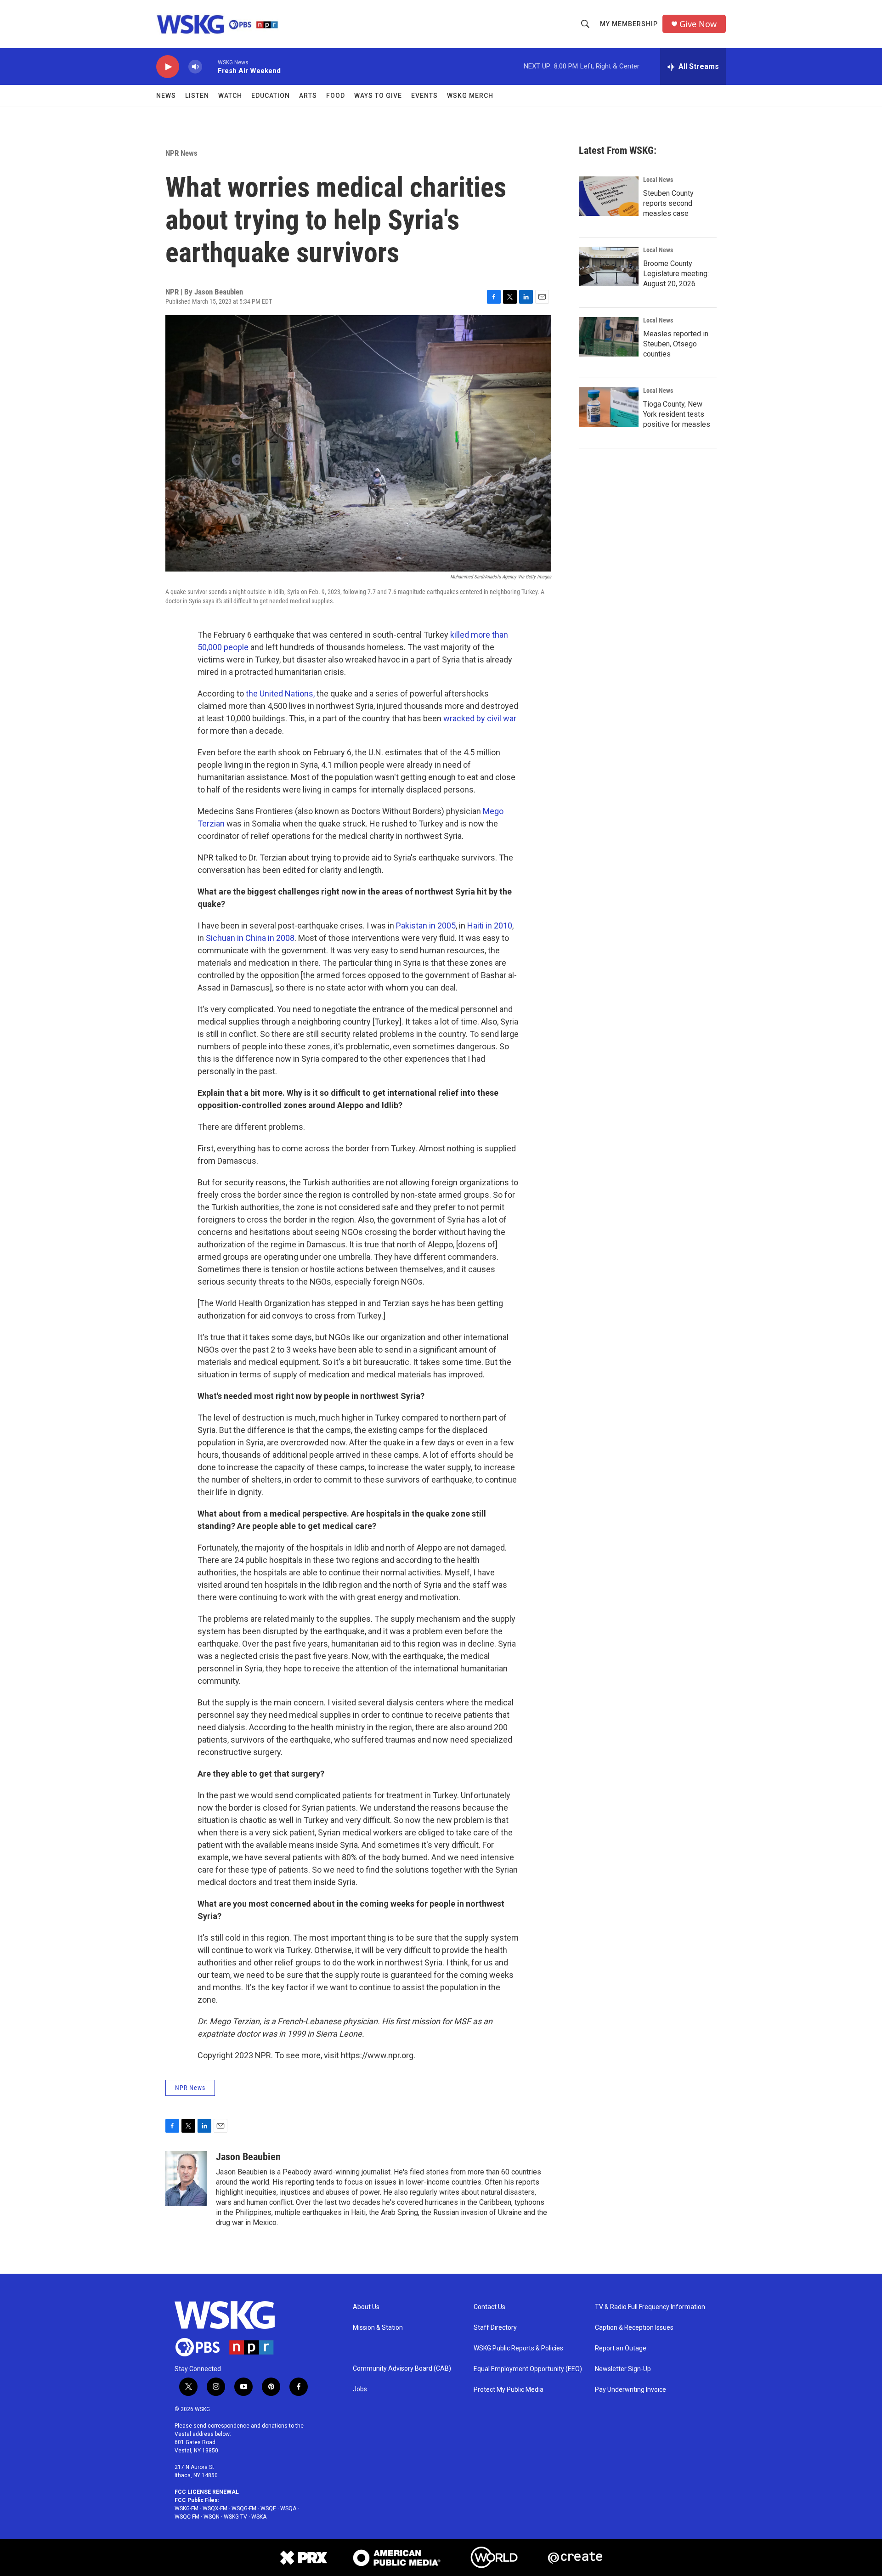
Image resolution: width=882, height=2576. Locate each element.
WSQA (288, 2508)
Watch (230, 96)
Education (271, 96)
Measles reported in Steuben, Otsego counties (676, 344)
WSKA (259, 2517)
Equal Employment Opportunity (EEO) (528, 2369)
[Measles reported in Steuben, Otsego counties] (609, 337)
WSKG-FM (187, 2508)
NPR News (181, 153)
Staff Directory (495, 2328)
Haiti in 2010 (490, 926)
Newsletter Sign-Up (623, 2369)
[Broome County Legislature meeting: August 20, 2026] (609, 266)
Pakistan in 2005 (426, 926)
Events (424, 96)
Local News (658, 180)
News (166, 96)
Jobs (360, 2389)
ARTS (308, 96)
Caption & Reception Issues (634, 2328)
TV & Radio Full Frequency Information (650, 2307)
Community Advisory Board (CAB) (402, 2369)
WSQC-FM (187, 2517)
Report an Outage (621, 2348)
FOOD (336, 96)
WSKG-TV (235, 2517)
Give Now (698, 24)
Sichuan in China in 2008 (250, 938)
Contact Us (489, 2307)
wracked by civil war (480, 718)
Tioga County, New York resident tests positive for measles (677, 414)
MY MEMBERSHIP (629, 24)
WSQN (212, 2517)
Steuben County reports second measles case (668, 203)
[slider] (210, 66)
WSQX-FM (215, 2508)
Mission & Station (378, 2328)
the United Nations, (281, 694)
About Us (366, 2307)
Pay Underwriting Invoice (630, 2390)
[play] (168, 67)
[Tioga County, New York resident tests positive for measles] (609, 407)
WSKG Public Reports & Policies (518, 2348)
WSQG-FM (244, 2508)
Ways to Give (378, 96)
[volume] (195, 67)
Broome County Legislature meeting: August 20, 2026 (676, 274)
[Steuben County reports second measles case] (609, 196)
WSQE (268, 2508)
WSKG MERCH (470, 96)
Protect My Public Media (509, 2390)
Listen (197, 96)
